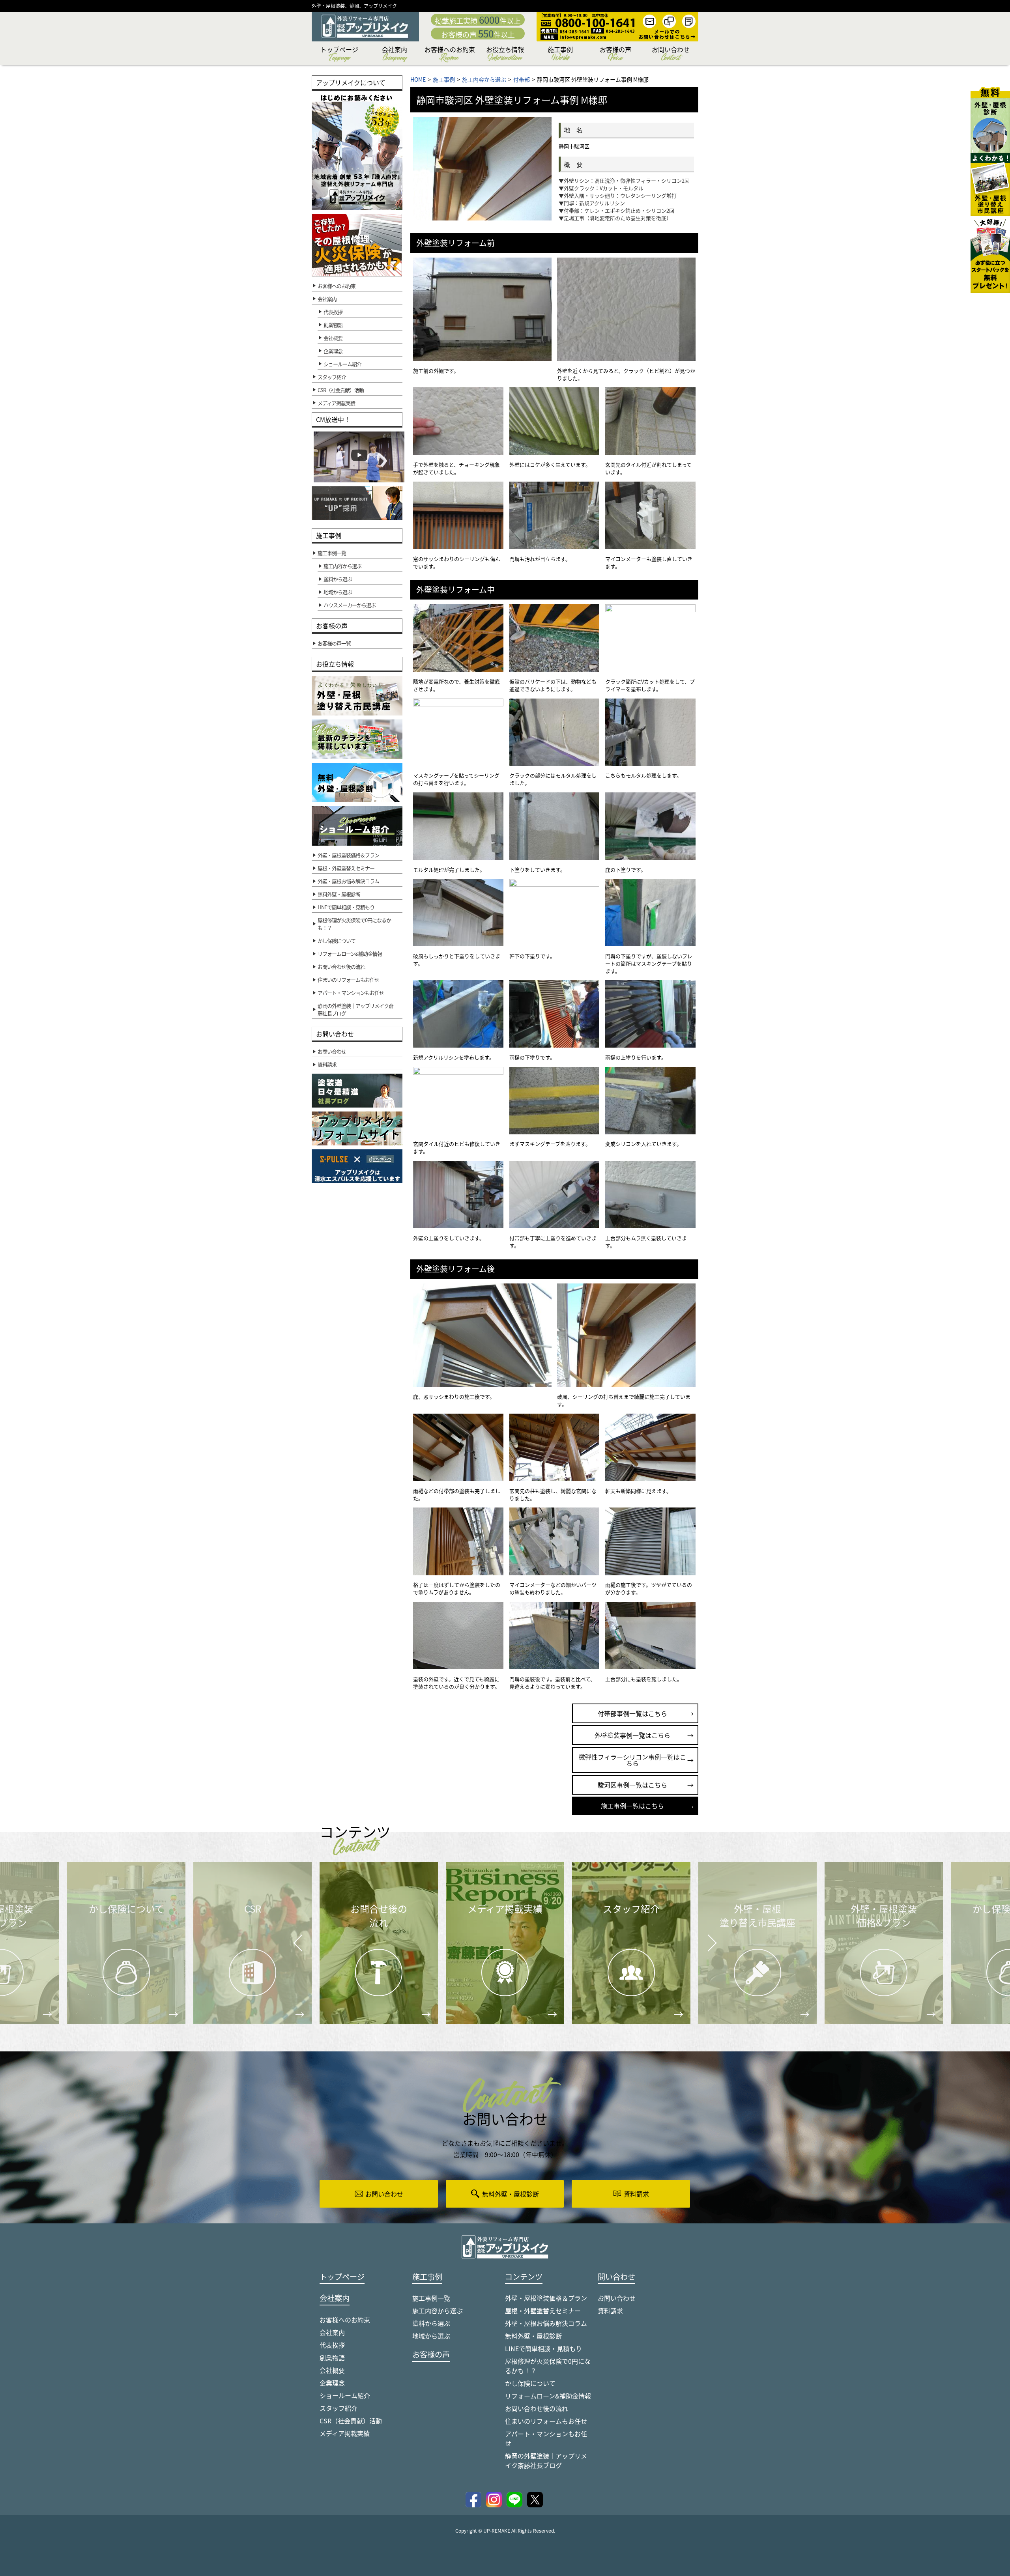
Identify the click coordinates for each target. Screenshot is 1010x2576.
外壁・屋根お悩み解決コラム (546, 2323)
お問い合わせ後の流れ (537, 2408)
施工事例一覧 (431, 2298)
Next (702, 1937)
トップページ (339, 55)
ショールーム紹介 (342, 364)
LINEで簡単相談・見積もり (543, 2348)
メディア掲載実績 (345, 2433)
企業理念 (333, 351)
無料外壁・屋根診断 (533, 2336)
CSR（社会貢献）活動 (351, 2421)
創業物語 (333, 325)
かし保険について (530, 2383)
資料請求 (610, 2311)
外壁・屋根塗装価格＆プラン (546, 2298)
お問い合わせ (671, 55)
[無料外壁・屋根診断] (990, 120)
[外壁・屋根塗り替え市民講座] (990, 184)
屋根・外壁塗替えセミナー (543, 2311)
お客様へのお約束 (450, 55)
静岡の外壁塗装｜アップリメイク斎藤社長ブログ (546, 2460)
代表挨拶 (333, 312)
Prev (296, 1948)
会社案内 (395, 55)
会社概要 (333, 338)
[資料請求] (990, 254)
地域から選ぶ (431, 2336)
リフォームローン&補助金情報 (548, 2396)
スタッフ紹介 (339, 2408)
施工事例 (560, 55)
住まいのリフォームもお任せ (546, 2421)
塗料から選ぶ (431, 2323)
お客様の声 (615, 55)
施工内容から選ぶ (438, 2311)
